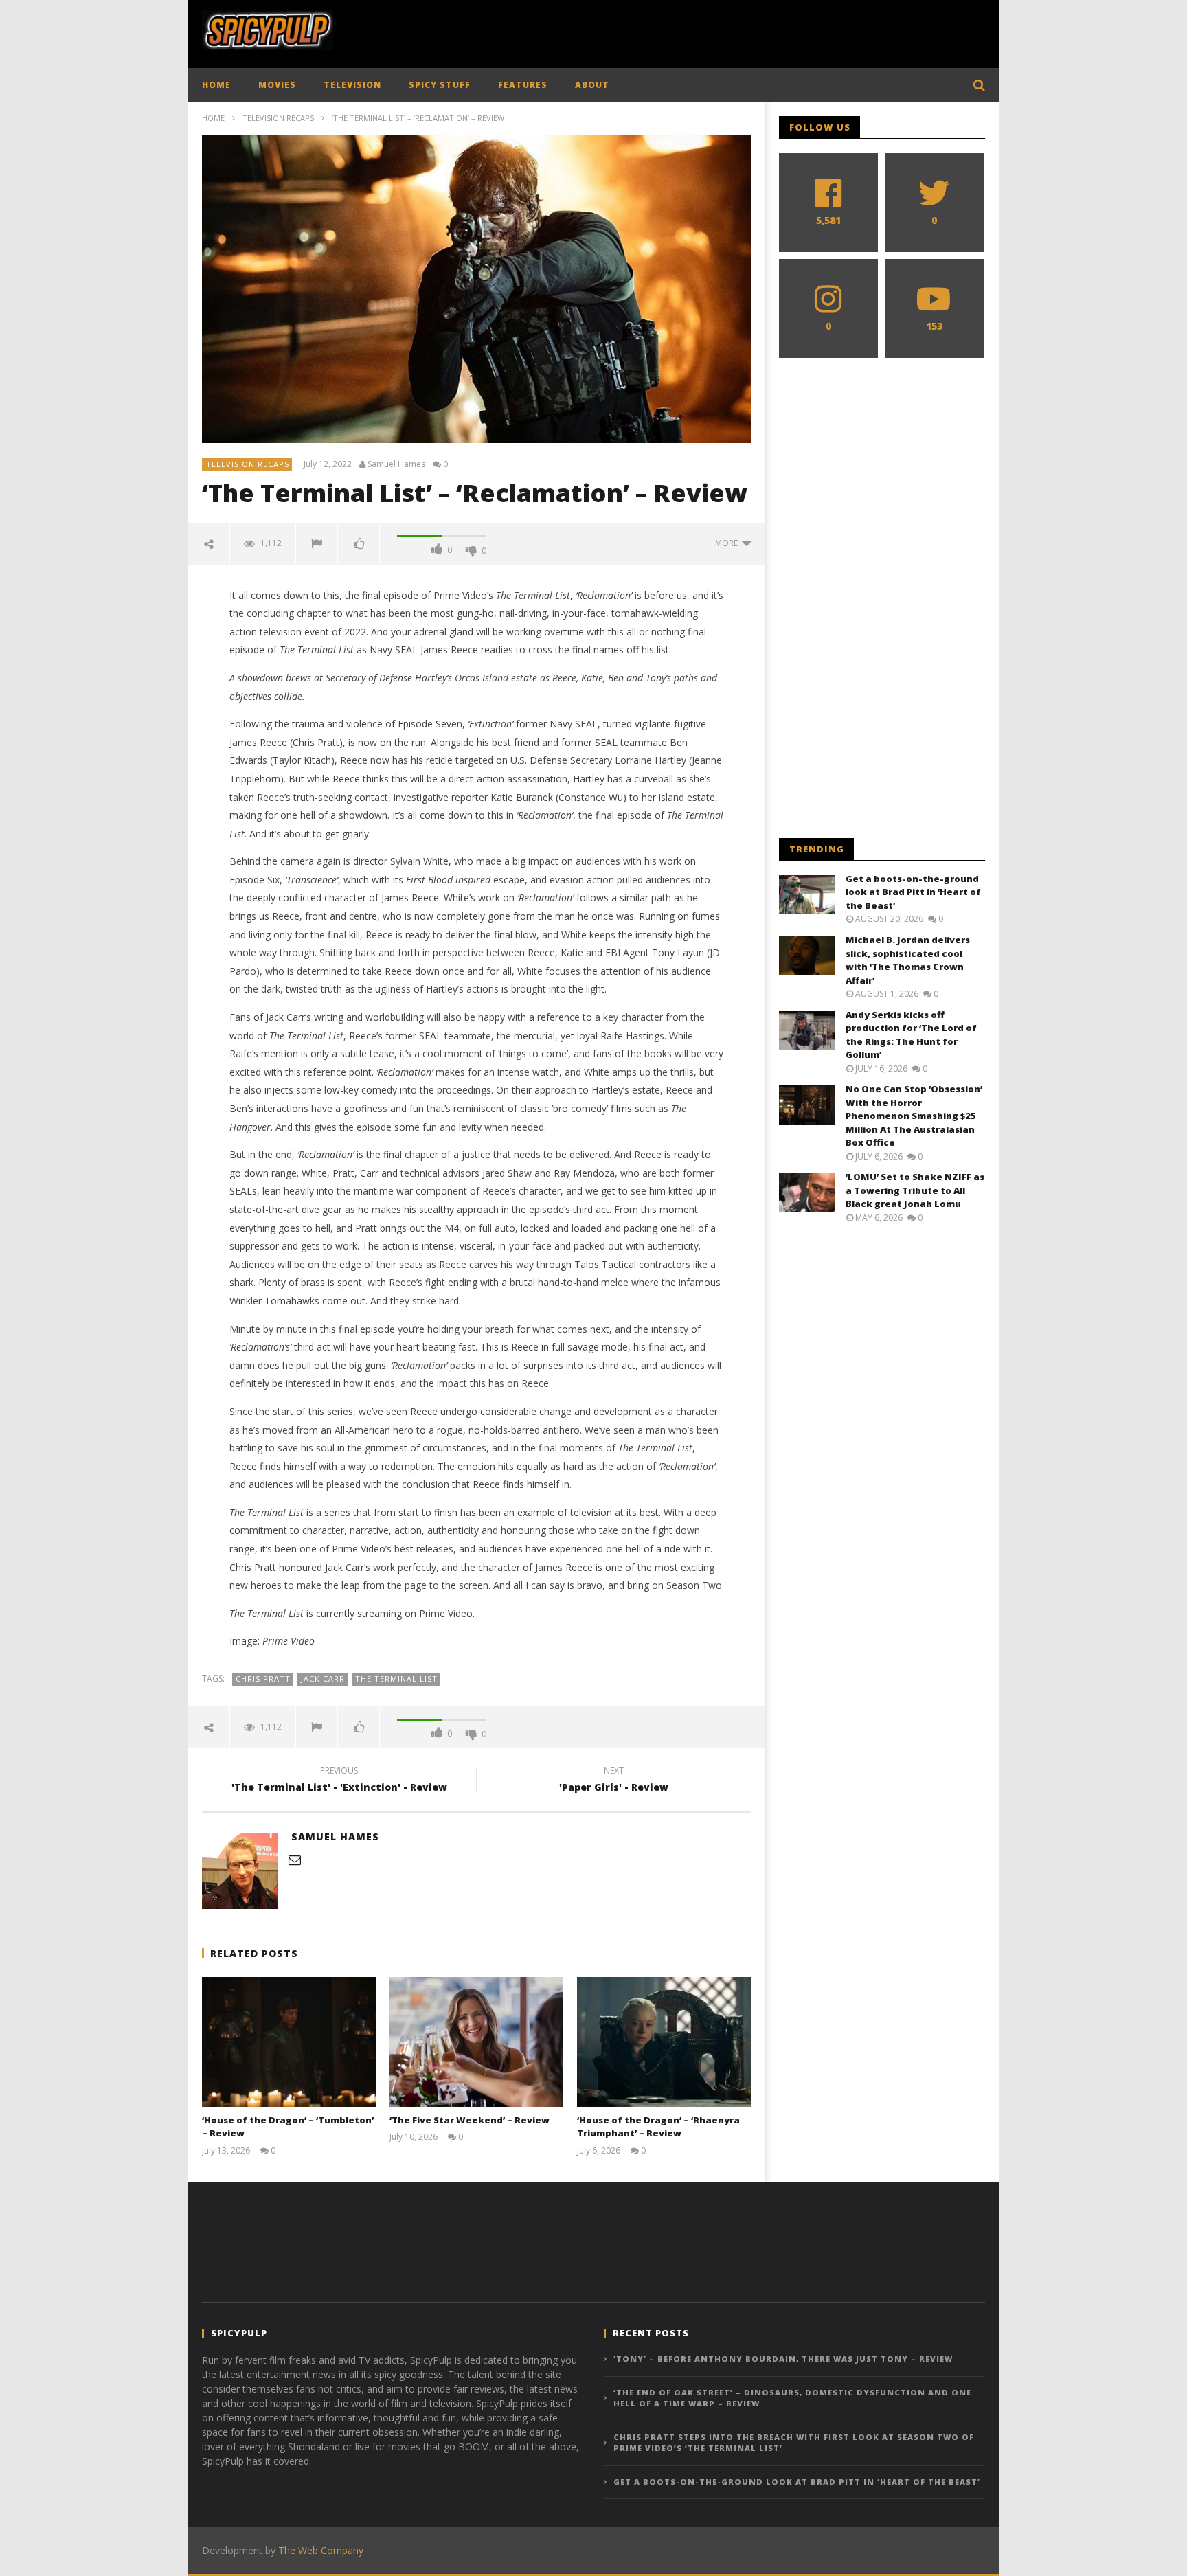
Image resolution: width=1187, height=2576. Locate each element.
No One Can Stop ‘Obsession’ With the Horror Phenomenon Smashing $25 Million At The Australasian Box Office (914, 1116)
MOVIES (277, 85)
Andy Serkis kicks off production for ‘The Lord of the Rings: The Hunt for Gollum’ (911, 1035)
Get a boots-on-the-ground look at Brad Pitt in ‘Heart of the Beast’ (913, 892)
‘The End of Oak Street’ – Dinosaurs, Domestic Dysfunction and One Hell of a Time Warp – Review (792, 2398)
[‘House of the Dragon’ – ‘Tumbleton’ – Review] (289, 2042)
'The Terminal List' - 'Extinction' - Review (339, 1781)
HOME (216, 85)
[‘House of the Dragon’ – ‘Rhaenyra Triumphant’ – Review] (664, 2042)
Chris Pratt (263, 1679)
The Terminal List (396, 1679)
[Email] (295, 1860)
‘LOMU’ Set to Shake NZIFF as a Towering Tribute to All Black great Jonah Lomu (915, 1190)
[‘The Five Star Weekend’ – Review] (476, 2042)
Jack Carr (323, 1679)
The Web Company (321, 2550)
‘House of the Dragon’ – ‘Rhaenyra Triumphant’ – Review (658, 2127)
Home (213, 118)
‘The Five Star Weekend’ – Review (470, 2120)
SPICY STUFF (440, 85)
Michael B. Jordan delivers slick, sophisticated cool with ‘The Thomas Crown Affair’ (908, 960)
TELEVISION (352, 85)
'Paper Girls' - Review (614, 1781)
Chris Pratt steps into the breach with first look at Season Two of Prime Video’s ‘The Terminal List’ (794, 2443)
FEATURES (523, 85)
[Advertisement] (735, 31)
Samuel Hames (396, 464)
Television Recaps (278, 118)
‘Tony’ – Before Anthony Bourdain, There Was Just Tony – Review (783, 2359)
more (728, 543)
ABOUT (592, 85)
